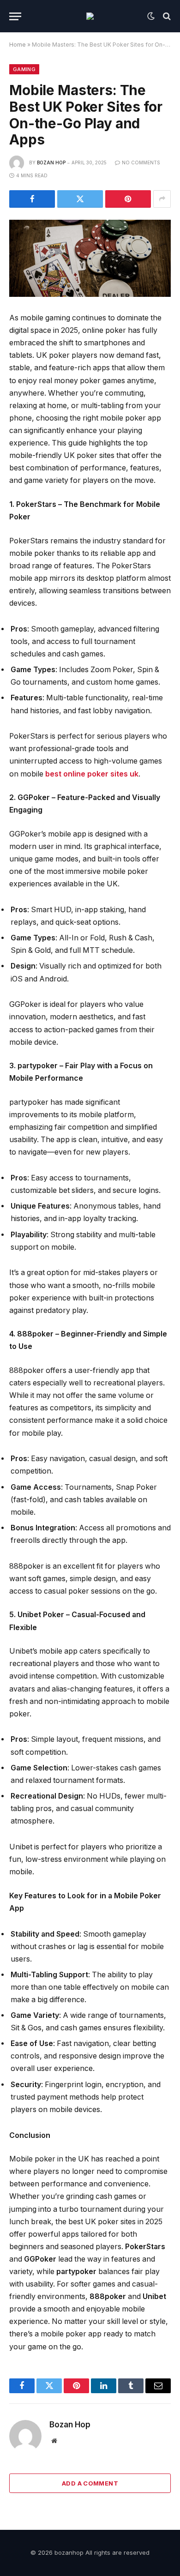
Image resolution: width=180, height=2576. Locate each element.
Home (18, 45)
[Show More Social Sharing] (162, 199)
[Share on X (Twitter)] (80, 199)
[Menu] (15, 16)
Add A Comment (90, 2483)
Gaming (24, 69)
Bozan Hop (51, 163)
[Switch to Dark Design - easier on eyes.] (151, 16)
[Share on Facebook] (32, 199)
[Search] (166, 16)
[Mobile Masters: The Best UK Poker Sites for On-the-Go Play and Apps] (90, 258)
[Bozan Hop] (90, 16)
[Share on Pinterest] (128, 199)
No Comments (141, 163)
